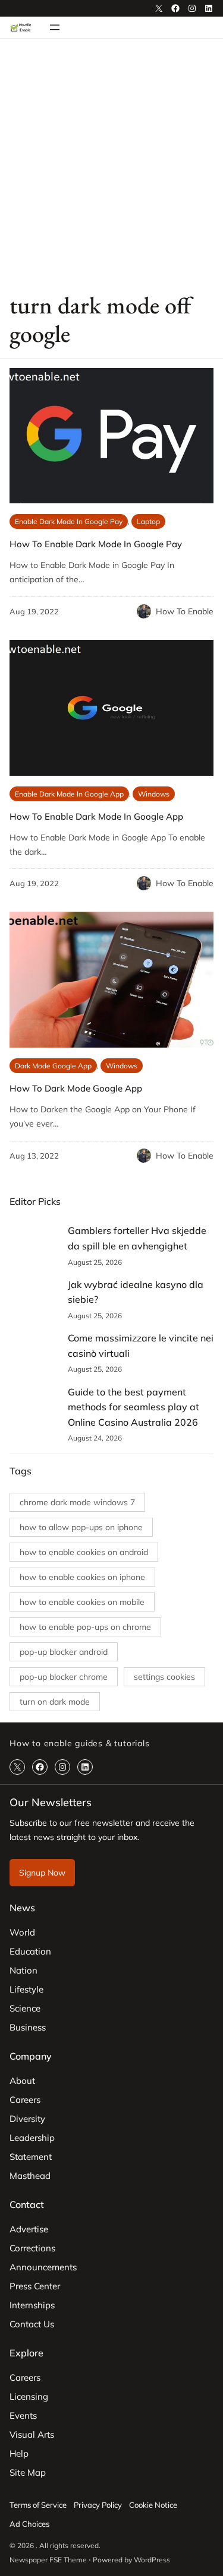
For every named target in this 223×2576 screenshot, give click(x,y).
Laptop (148, 521)
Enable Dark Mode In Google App (69, 794)
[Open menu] (55, 27)
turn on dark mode (55, 1702)
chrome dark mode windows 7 (77, 1502)
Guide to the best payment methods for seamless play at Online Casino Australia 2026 (134, 1407)
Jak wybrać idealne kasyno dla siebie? (136, 1292)
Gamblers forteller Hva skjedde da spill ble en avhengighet (137, 1238)
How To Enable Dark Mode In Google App (96, 816)
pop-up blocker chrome (64, 1677)
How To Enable (185, 611)
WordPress (152, 2560)
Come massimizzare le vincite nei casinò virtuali (141, 1346)
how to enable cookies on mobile (82, 1602)
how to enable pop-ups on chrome (85, 1627)
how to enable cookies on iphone (82, 1577)
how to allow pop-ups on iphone (81, 1527)
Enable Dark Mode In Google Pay (69, 521)
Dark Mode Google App (53, 1066)
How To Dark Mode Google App (76, 1088)
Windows (154, 794)
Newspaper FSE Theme (48, 2560)
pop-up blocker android (64, 1652)
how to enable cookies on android (84, 1552)
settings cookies (164, 1677)
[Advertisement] (111, 164)
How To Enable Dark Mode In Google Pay (96, 544)
